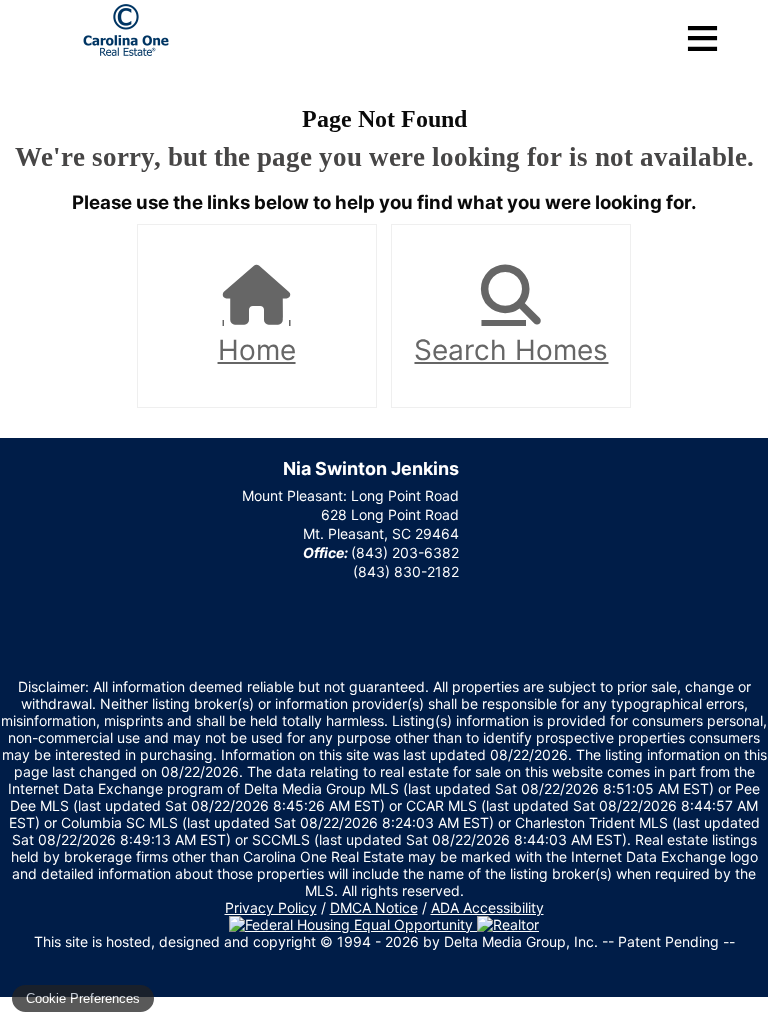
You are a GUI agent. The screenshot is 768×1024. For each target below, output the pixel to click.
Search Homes (511, 350)
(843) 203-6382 (405, 552)
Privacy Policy (271, 907)
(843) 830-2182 (406, 571)
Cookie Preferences (83, 998)
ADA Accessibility (487, 907)
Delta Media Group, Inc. (521, 941)
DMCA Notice (374, 907)
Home (257, 350)
